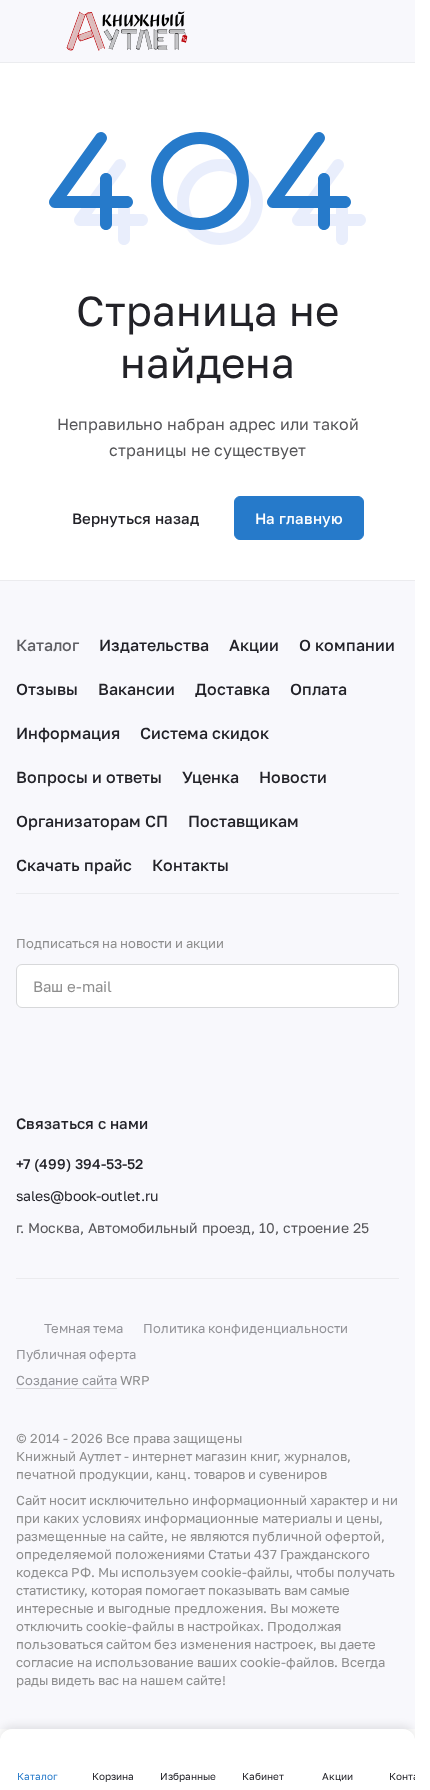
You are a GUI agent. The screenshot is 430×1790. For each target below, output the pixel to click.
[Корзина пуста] (389, 31)
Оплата (318, 689)
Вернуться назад (135, 518)
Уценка (210, 777)
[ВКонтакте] (28, 1060)
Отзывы (47, 689)
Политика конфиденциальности (245, 1328)
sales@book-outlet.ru (87, 1195)
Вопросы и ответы (89, 777)
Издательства (154, 645)
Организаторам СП (92, 821)
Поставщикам (243, 821)
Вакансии (136, 689)
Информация (68, 733)
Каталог (47, 645)
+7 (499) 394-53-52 (79, 1163)
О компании (347, 645)
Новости (293, 777)
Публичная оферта (76, 1354)
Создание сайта (66, 1380)
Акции (254, 645)
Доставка (232, 689)
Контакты (190, 865)
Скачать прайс (74, 865)
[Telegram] (68, 1060)
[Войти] (354, 31)
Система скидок (204, 733)
